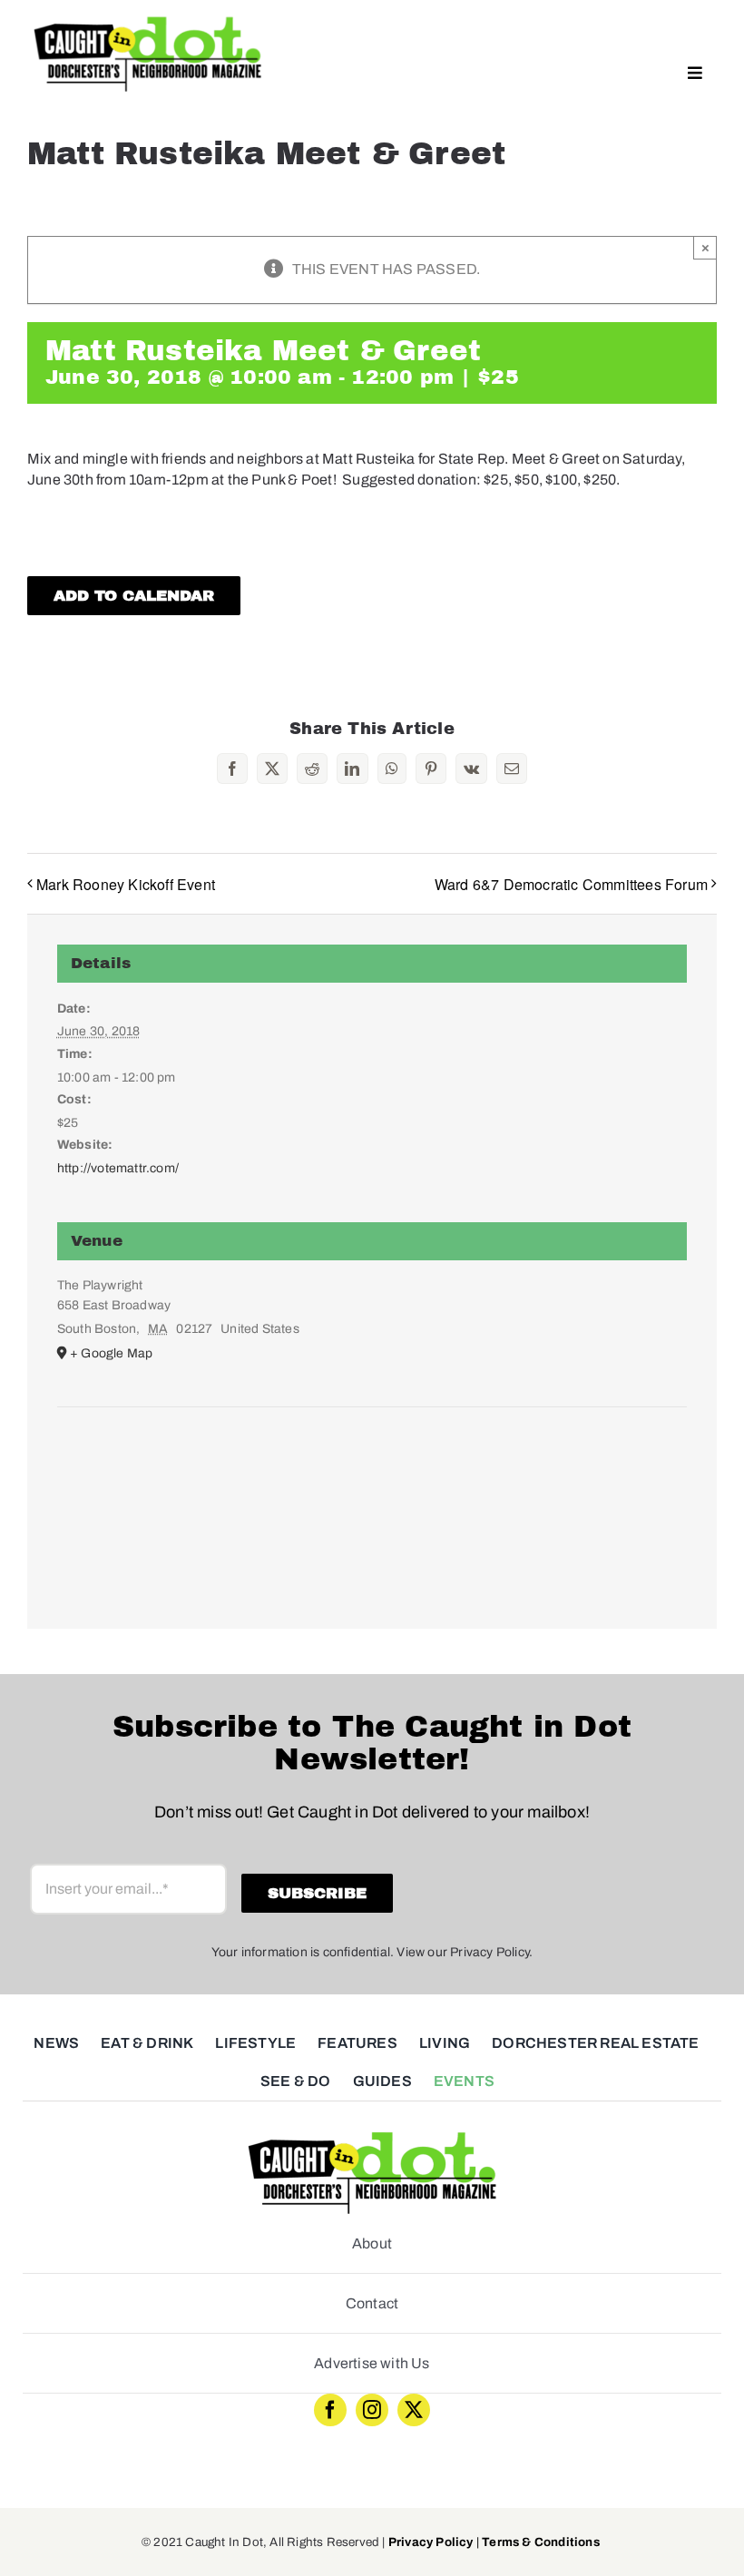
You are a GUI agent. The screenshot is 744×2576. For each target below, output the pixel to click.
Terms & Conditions (541, 2542)
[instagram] (372, 2410)
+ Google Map (111, 1353)
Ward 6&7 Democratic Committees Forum (571, 884)
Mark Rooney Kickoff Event (126, 884)
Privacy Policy (431, 2542)
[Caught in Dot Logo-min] (147, 20)
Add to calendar (134, 596)
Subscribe (317, 1893)
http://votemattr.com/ (118, 1168)
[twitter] (414, 2410)
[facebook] (330, 2410)
